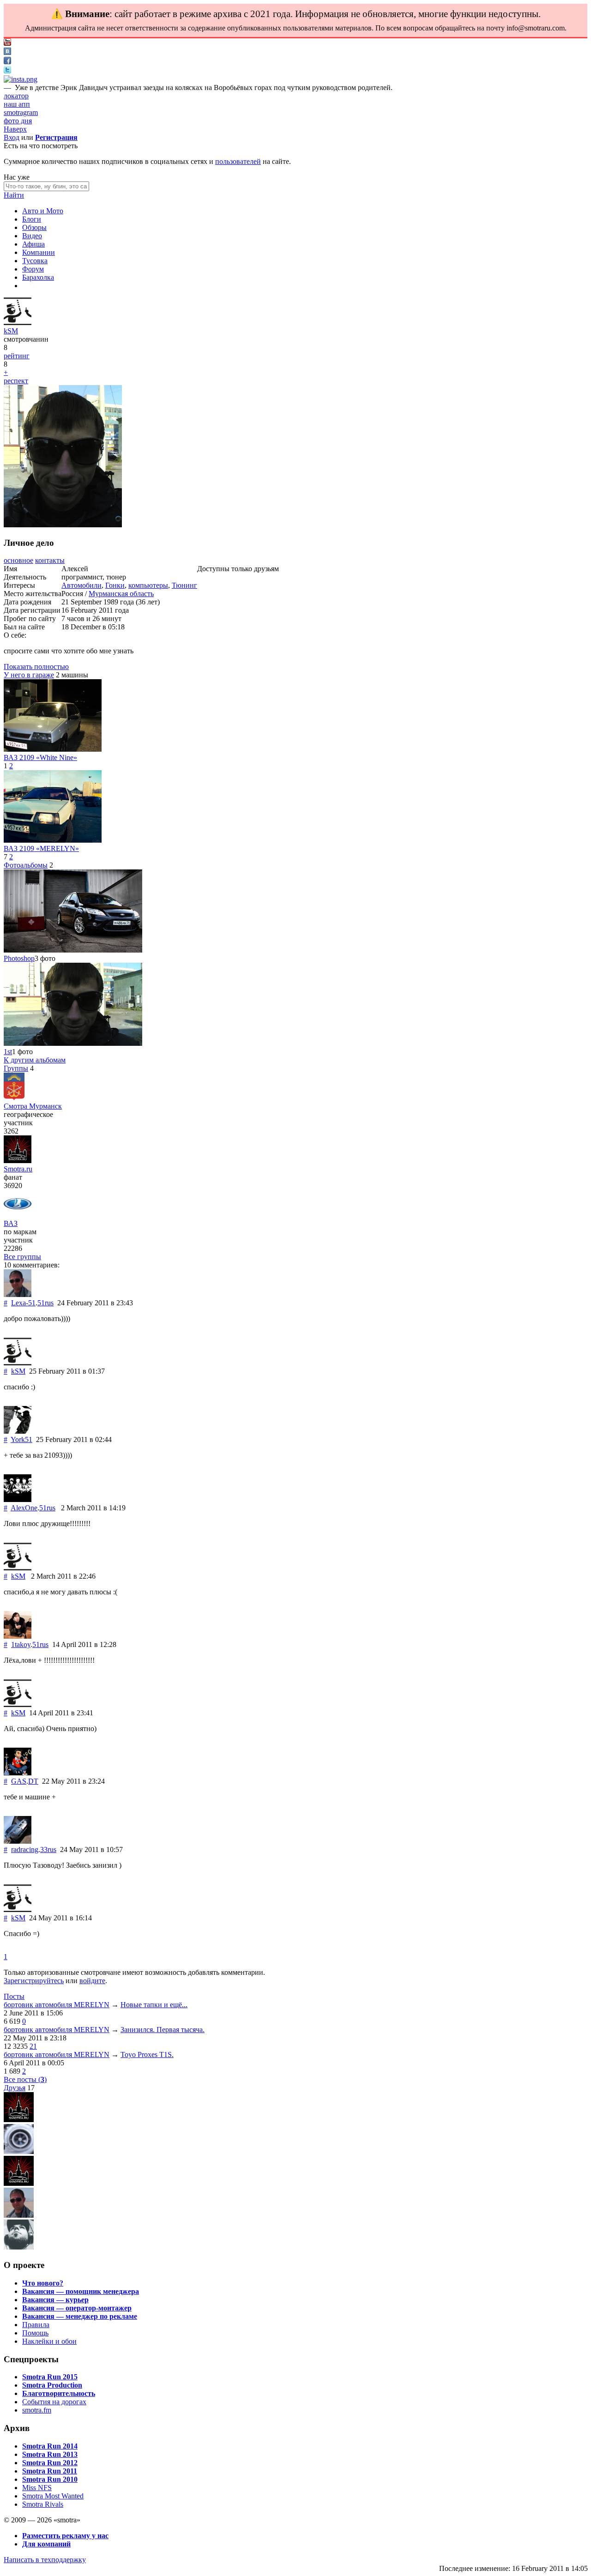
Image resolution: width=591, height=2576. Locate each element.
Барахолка (38, 277)
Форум (33, 269)
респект (16, 381)
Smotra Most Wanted (53, 2496)
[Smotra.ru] (18, 1161)
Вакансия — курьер (55, 2300)
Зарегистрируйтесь (34, 1981)
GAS (19, 1781)
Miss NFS (37, 2488)
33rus (48, 1849)
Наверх (15, 129)
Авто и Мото (43, 211)
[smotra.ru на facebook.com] (7, 62)
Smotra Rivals (43, 2504)
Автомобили (81, 585)
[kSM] (18, 323)
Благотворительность (59, 2393)
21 (33, 2046)
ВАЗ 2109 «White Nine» (40, 757)
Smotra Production (52, 2385)
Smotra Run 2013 (50, 2454)
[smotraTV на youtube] (7, 43)
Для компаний (46, 2544)
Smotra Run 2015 (50, 2377)
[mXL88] (19, 2247)
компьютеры (148, 585)
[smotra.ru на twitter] (7, 71)
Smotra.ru (18, 1169)
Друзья (15, 2088)
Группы (16, 1068)
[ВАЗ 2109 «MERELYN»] (53, 840)
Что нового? (43, 2283)
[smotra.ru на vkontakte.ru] (7, 52)
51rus (45, 1303)
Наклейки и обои (49, 2341)
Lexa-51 (23, 1303)
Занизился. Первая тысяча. (163, 2030)
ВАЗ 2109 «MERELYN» (41, 848)
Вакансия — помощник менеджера (81, 2291)
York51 (21, 1439)
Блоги (32, 219)
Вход (12, 137)
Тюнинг (184, 585)
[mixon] (19, 2151)
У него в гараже (29, 675)
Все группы (22, 1257)
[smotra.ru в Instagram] (21, 79)
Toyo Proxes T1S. (147, 2054)
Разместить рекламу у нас (65, 2536)
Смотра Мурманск (33, 1106)
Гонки (115, 585)
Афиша (33, 244)
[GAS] (18, 1773)
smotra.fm (37, 2410)
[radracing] (18, 1841)
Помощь (35, 2333)
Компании (39, 252)
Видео (32, 236)
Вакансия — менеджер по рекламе (80, 2316)
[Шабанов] (19, 2183)
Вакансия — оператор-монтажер (77, 2308)
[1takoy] (18, 1636)
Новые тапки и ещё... (154, 2005)
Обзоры (34, 227)
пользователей (238, 161)
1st (8, 1052)
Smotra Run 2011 (50, 2471)
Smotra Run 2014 (50, 2446)
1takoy (21, 1644)
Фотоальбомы (26, 865)
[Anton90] (19, 2120)
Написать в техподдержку (45, 2560)
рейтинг (17, 356)
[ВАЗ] (18, 1215)
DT (33, 1781)
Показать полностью (36, 667)
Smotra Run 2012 (50, 2463)
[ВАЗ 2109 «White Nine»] (53, 749)
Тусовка (35, 261)
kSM (11, 331)
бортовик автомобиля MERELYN (57, 2005)
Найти (14, 195)
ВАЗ (11, 1223)
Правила (36, 2325)
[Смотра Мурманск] (14, 1098)
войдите (92, 1981)
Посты (14, 1996)
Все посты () (25, 2079)
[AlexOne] (18, 1499)
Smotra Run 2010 (50, 2479)
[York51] (18, 1431)
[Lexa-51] (18, 1294)
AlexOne (24, 1508)
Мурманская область (121, 594)
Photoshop (19, 958)
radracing (25, 1849)
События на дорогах (54, 2402)
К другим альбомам (35, 1060)
